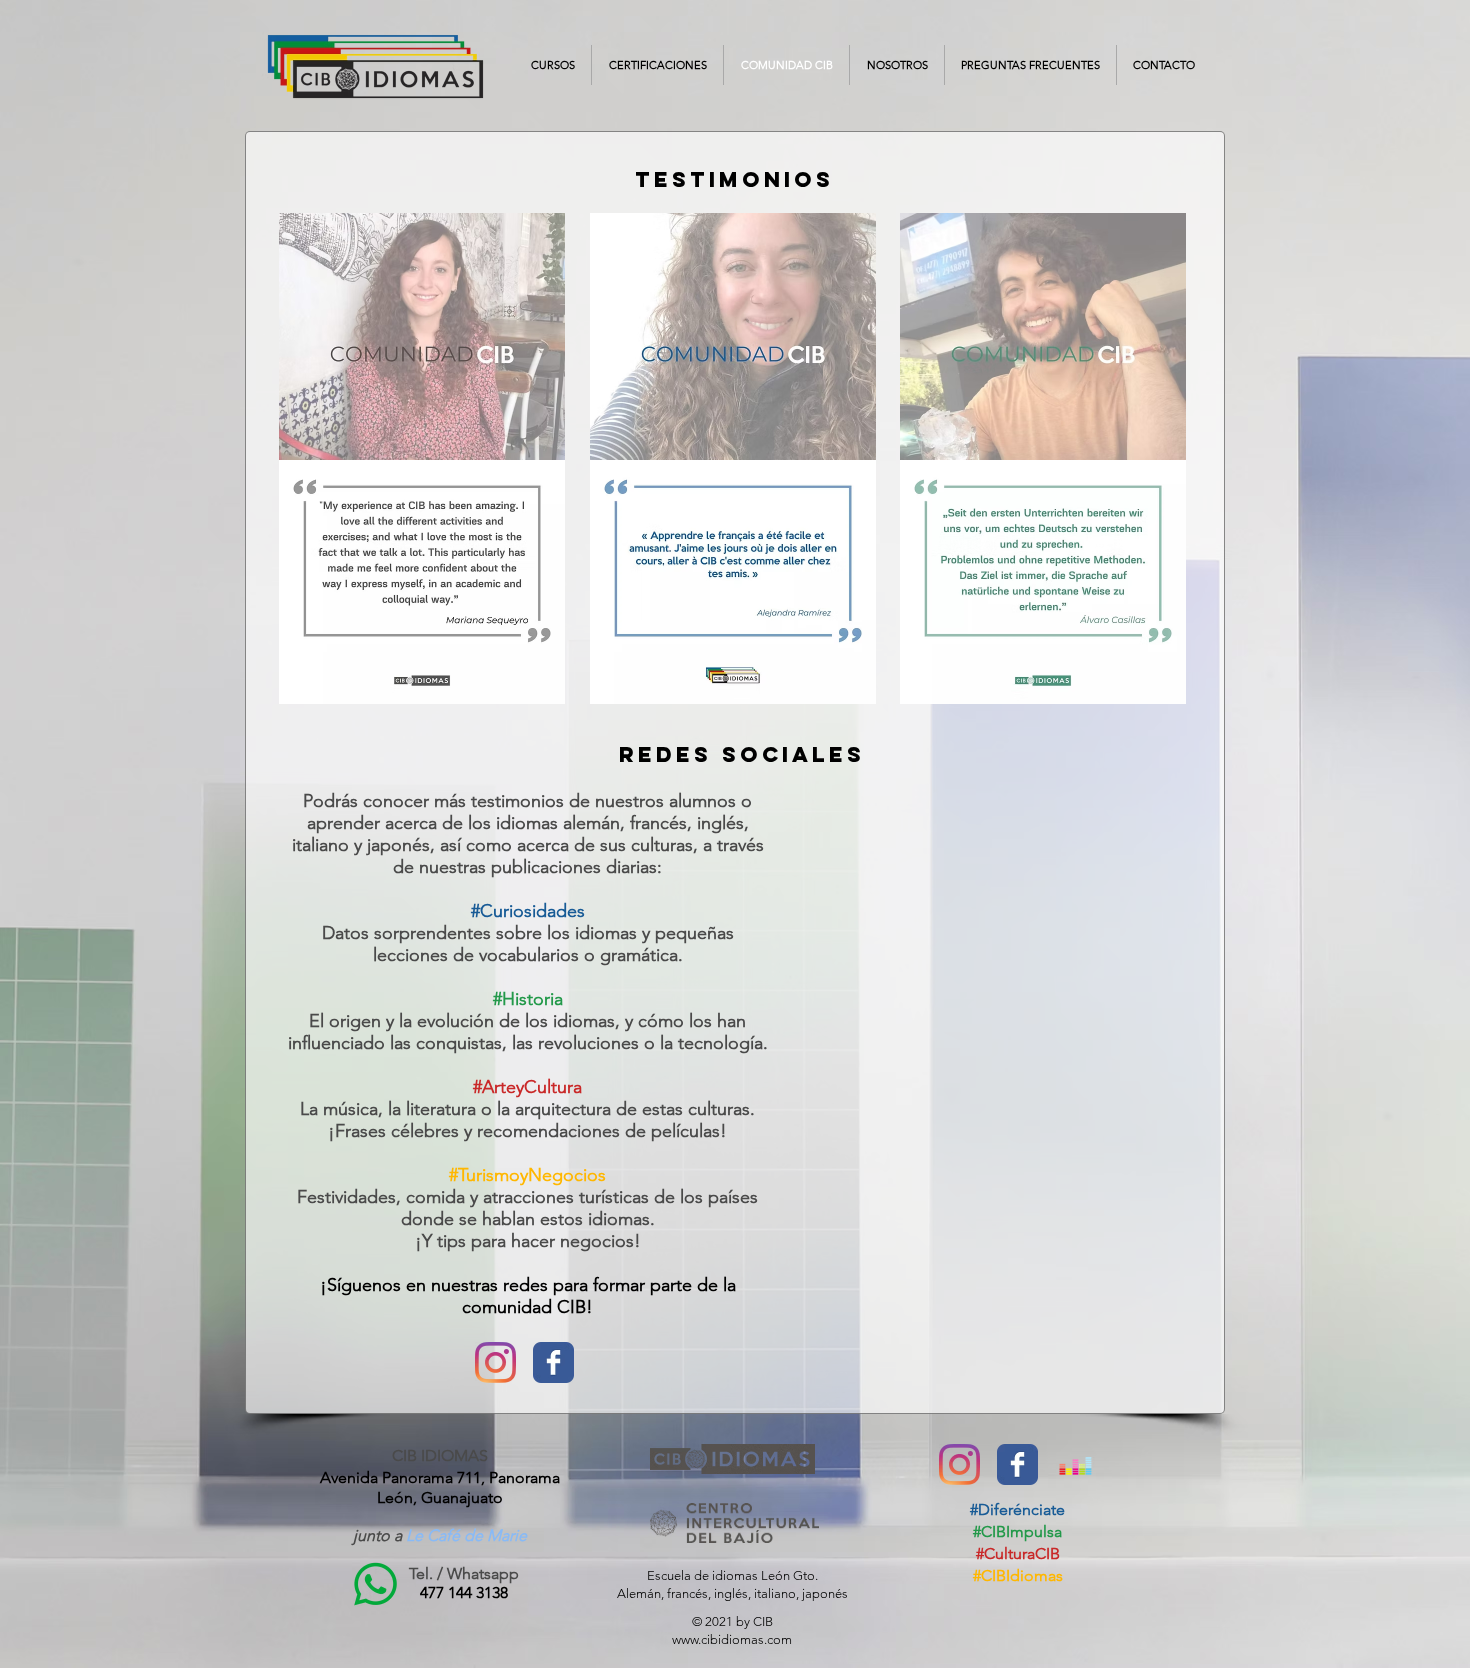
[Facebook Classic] (553, 1362)
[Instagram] (495, 1362)
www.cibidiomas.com (732, 1639)
